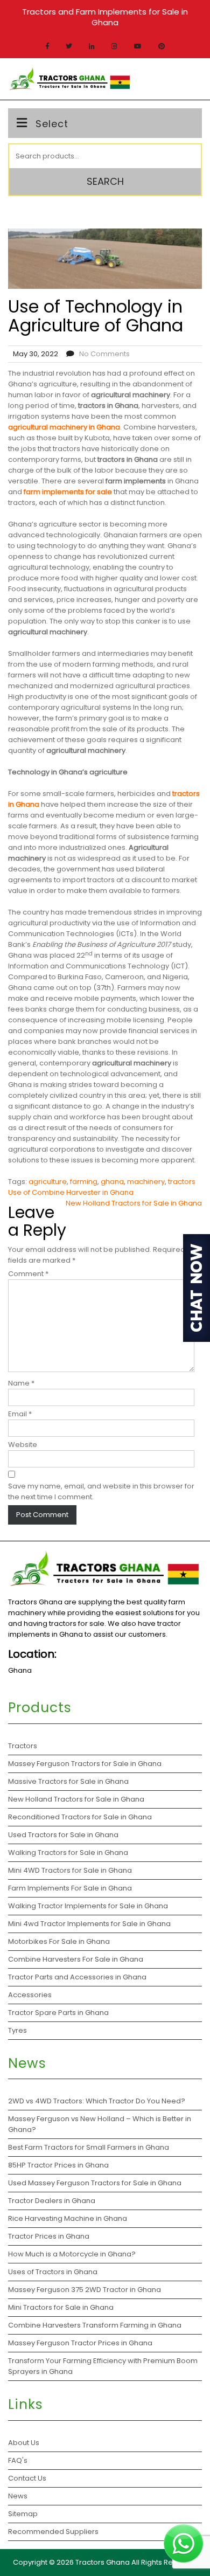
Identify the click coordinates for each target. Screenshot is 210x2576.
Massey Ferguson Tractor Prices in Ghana (80, 2343)
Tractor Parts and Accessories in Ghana (77, 1977)
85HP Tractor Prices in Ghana (58, 2165)
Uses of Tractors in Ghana (53, 2272)
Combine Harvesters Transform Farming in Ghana (96, 2325)
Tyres (17, 2030)
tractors (182, 1182)
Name (21, 1383)
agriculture (48, 1182)
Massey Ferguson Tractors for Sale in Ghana (85, 1764)
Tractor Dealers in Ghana (52, 2201)
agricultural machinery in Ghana (64, 427)
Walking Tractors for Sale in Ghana (68, 1853)
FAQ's (18, 2460)
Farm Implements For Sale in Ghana (70, 1888)
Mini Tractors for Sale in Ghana (61, 2307)
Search (105, 181)
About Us (24, 2443)
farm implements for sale (68, 492)
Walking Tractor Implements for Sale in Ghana (88, 1906)
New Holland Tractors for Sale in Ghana (134, 1203)
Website (23, 1445)
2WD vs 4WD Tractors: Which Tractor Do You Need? (97, 2101)
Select (52, 124)
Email (20, 1414)
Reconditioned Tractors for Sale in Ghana (80, 1817)
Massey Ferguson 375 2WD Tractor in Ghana (85, 2290)
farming (84, 1182)
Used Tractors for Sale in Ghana (63, 1835)
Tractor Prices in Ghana (50, 2236)
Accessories (30, 1995)
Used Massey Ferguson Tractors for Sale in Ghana (96, 2183)
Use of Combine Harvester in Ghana (71, 1192)
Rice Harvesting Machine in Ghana (68, 2218)
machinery (146, 1182)
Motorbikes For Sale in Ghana (59, 1941)
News (18, 2496)
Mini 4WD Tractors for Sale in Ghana (70, 1870)
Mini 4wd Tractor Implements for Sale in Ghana (89, 1924)
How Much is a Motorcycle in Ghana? (73, 2254)
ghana (112, 1182)
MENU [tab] (185, 78)
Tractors (23, 1746)
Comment (28, 1274)
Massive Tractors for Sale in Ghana (68, 1781)
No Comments (104, 354)
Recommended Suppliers (53, 2532)
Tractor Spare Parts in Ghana (58, 2013)
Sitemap (23, 2514)
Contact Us (27, 2478)
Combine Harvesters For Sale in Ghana (76, 1959)
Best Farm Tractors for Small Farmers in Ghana (89, 2147)
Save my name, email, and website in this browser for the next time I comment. (101, 1491)
